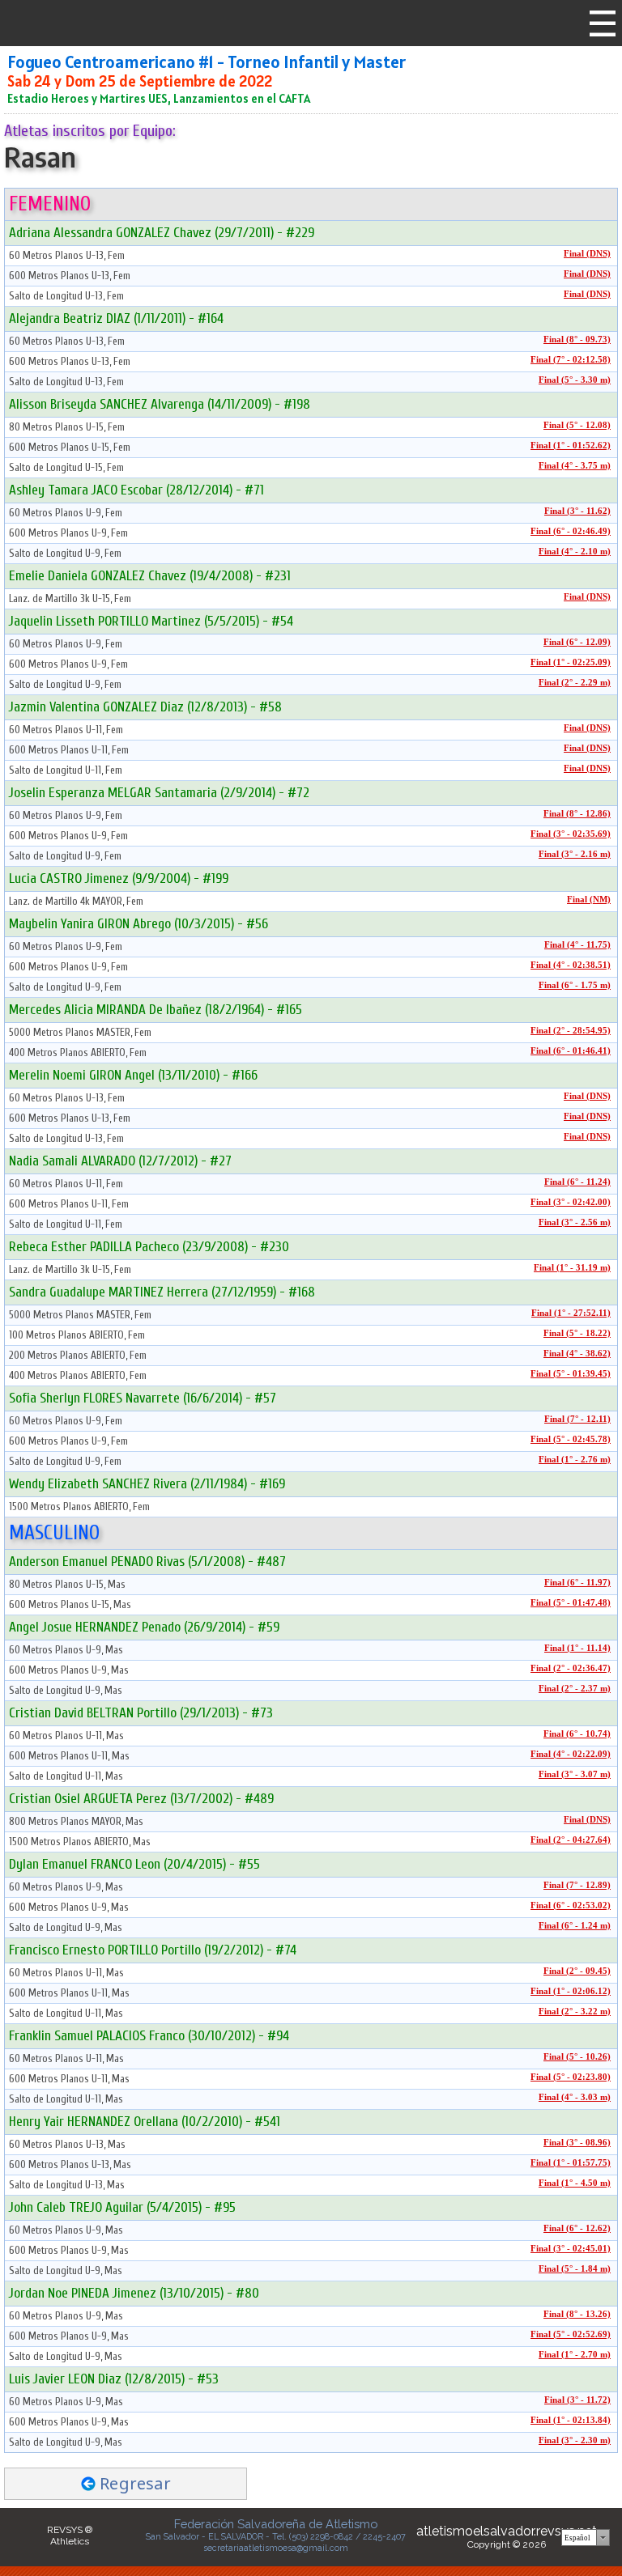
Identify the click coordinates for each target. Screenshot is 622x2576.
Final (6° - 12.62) (577, 2228)
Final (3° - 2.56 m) (575, 1222)
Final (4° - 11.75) (577, 945)
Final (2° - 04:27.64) (571, 1840)
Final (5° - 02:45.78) (571, 1439)
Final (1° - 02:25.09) (571, 662)
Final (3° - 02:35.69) (571, 834)
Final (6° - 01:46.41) (571, 1051)
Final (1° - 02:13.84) (571, 2420)
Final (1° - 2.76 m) (575, 1460)
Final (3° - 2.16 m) (575, 854)
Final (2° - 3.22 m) (575, 2012)
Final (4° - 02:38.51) (571, 965)
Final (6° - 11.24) (577, 1182)
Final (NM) (589, 900)
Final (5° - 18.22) (577, 1333)
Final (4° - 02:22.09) (571, 1754)
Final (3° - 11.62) (577, 511)
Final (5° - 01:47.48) (571, 1603)
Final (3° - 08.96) (577, 2143)
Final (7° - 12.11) (577, 1419)
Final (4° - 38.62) (577, 1354)
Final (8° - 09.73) (577, 340)
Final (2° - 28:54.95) (571, 1031)
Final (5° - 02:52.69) (571, 2334)
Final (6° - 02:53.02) (571, 1905)
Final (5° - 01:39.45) (571, 1374)
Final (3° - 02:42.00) (571, 1202)
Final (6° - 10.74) (577, 1734)
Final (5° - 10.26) (577, 2057)
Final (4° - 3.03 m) (575, 2097)
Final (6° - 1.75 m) (575, 985)
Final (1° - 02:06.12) (571, 1991)
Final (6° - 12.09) (577, 642)
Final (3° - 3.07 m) (575, 1774)
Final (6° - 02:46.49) (571, 531)
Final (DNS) (587, 254)
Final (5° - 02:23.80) (571, 2077)
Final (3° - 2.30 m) (575, 2440)
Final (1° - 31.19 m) (572, 1268)
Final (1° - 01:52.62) (571, 446)
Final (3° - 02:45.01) (571, 2249)
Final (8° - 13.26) (577, 2314)
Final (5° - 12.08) (577, 425)
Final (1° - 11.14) (577, 1648)
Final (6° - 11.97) (577, 1583)
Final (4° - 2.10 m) (575, 552)
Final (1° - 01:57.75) (571, 2163)
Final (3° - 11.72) (577, 2400)
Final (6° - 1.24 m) (575, 1926)
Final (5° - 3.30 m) (575, 380)
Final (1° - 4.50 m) (575, 2183)
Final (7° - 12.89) (577, 1885)
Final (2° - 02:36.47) (571, 1668)
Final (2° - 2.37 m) (575, 1689)
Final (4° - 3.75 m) (575, 466)
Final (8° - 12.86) (577, 814)
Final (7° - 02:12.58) (571, 360)
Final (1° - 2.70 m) (575, 2355)
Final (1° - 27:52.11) (571, 1313)
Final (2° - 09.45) (577, 1971)
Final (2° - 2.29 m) (575, 683)
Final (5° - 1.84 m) (575, 2269)
